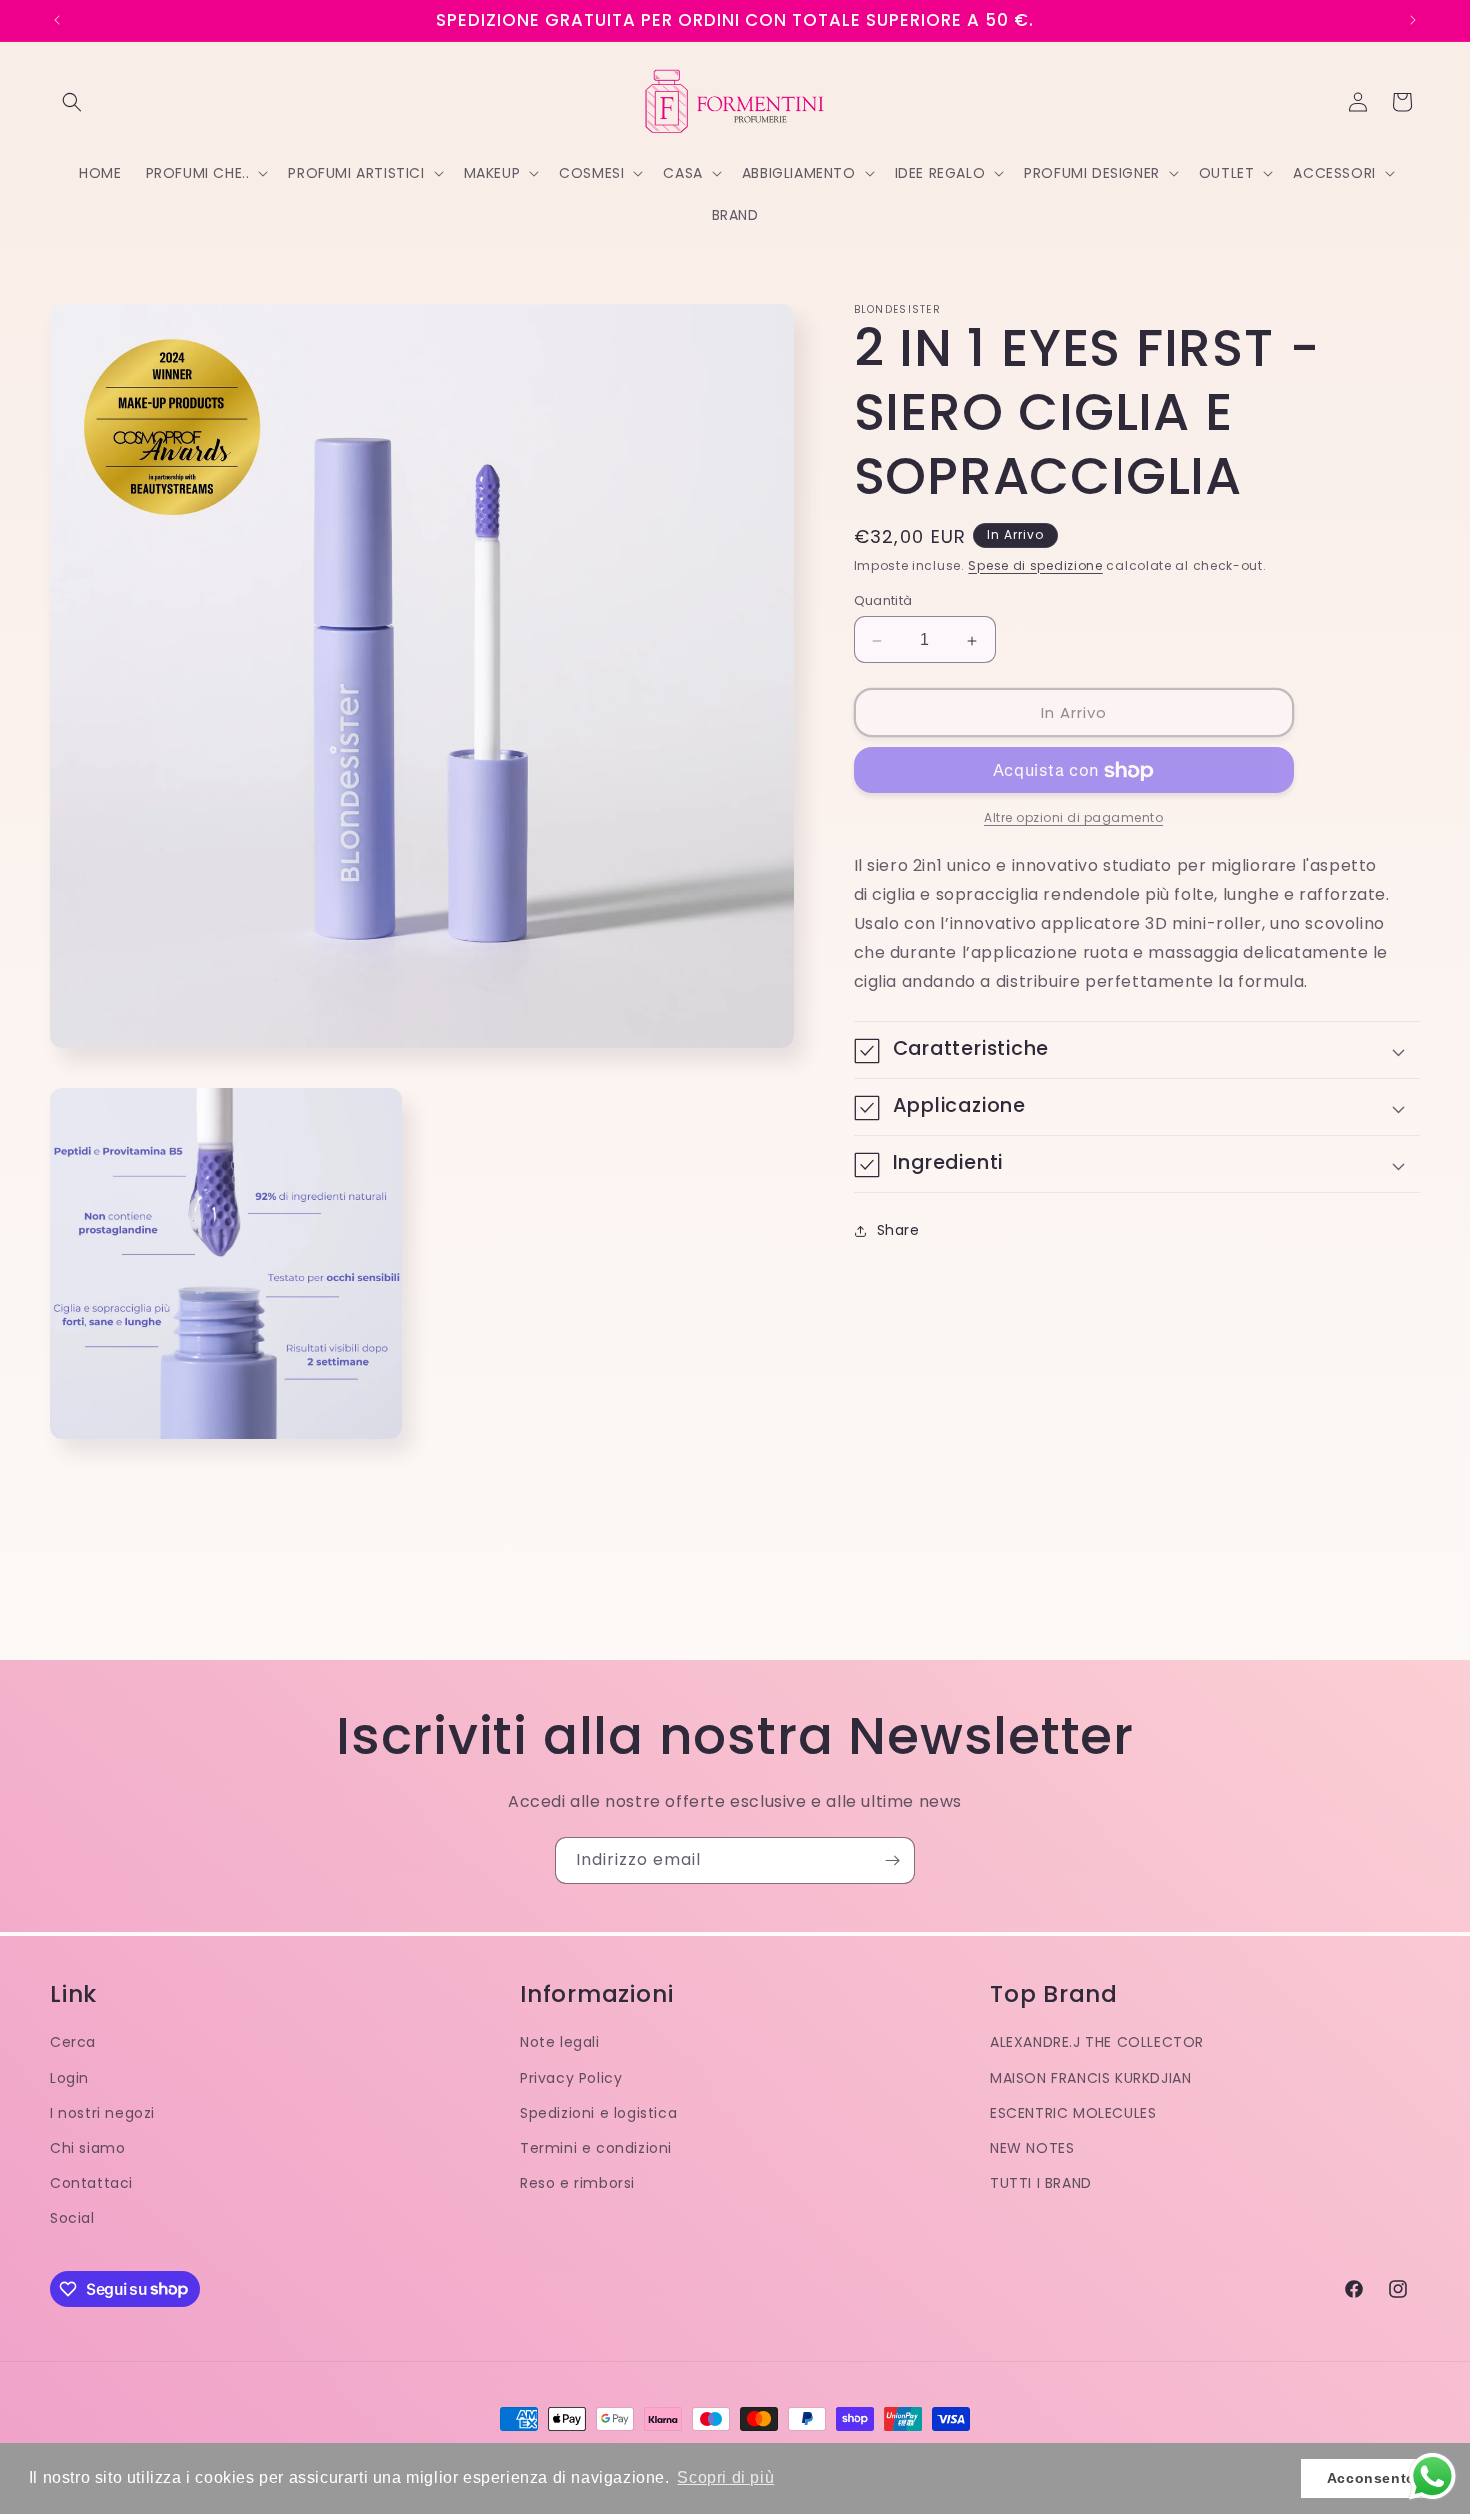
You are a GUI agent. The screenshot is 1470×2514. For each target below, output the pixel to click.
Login (69, 2078)
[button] (72, 102)
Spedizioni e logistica (598, 2113)
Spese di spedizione (1035, 565)
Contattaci (91, 2183)
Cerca (73, 2042)
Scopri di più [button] (725, 2477)
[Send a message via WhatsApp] (1432, 2476)
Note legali (560, 2042)
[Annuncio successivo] (1413, 20)
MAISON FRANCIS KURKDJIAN (1090, 2078)
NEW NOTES (1032, 2148)
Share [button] (898, 1230)
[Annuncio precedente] (57, 20)
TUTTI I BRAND (1041, 2183)
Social (72, 2218)
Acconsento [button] (1371, 2478)
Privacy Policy (571, 2078)
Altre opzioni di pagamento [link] (1073, 818)
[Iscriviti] (892, 1860)
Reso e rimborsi (577, 2183)
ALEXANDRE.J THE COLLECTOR (1097, 2042)
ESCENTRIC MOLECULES (1073, 2113)
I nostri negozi (102, 2113)
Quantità (883, 601)
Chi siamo (87, 2148)
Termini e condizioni (596, 2148)
